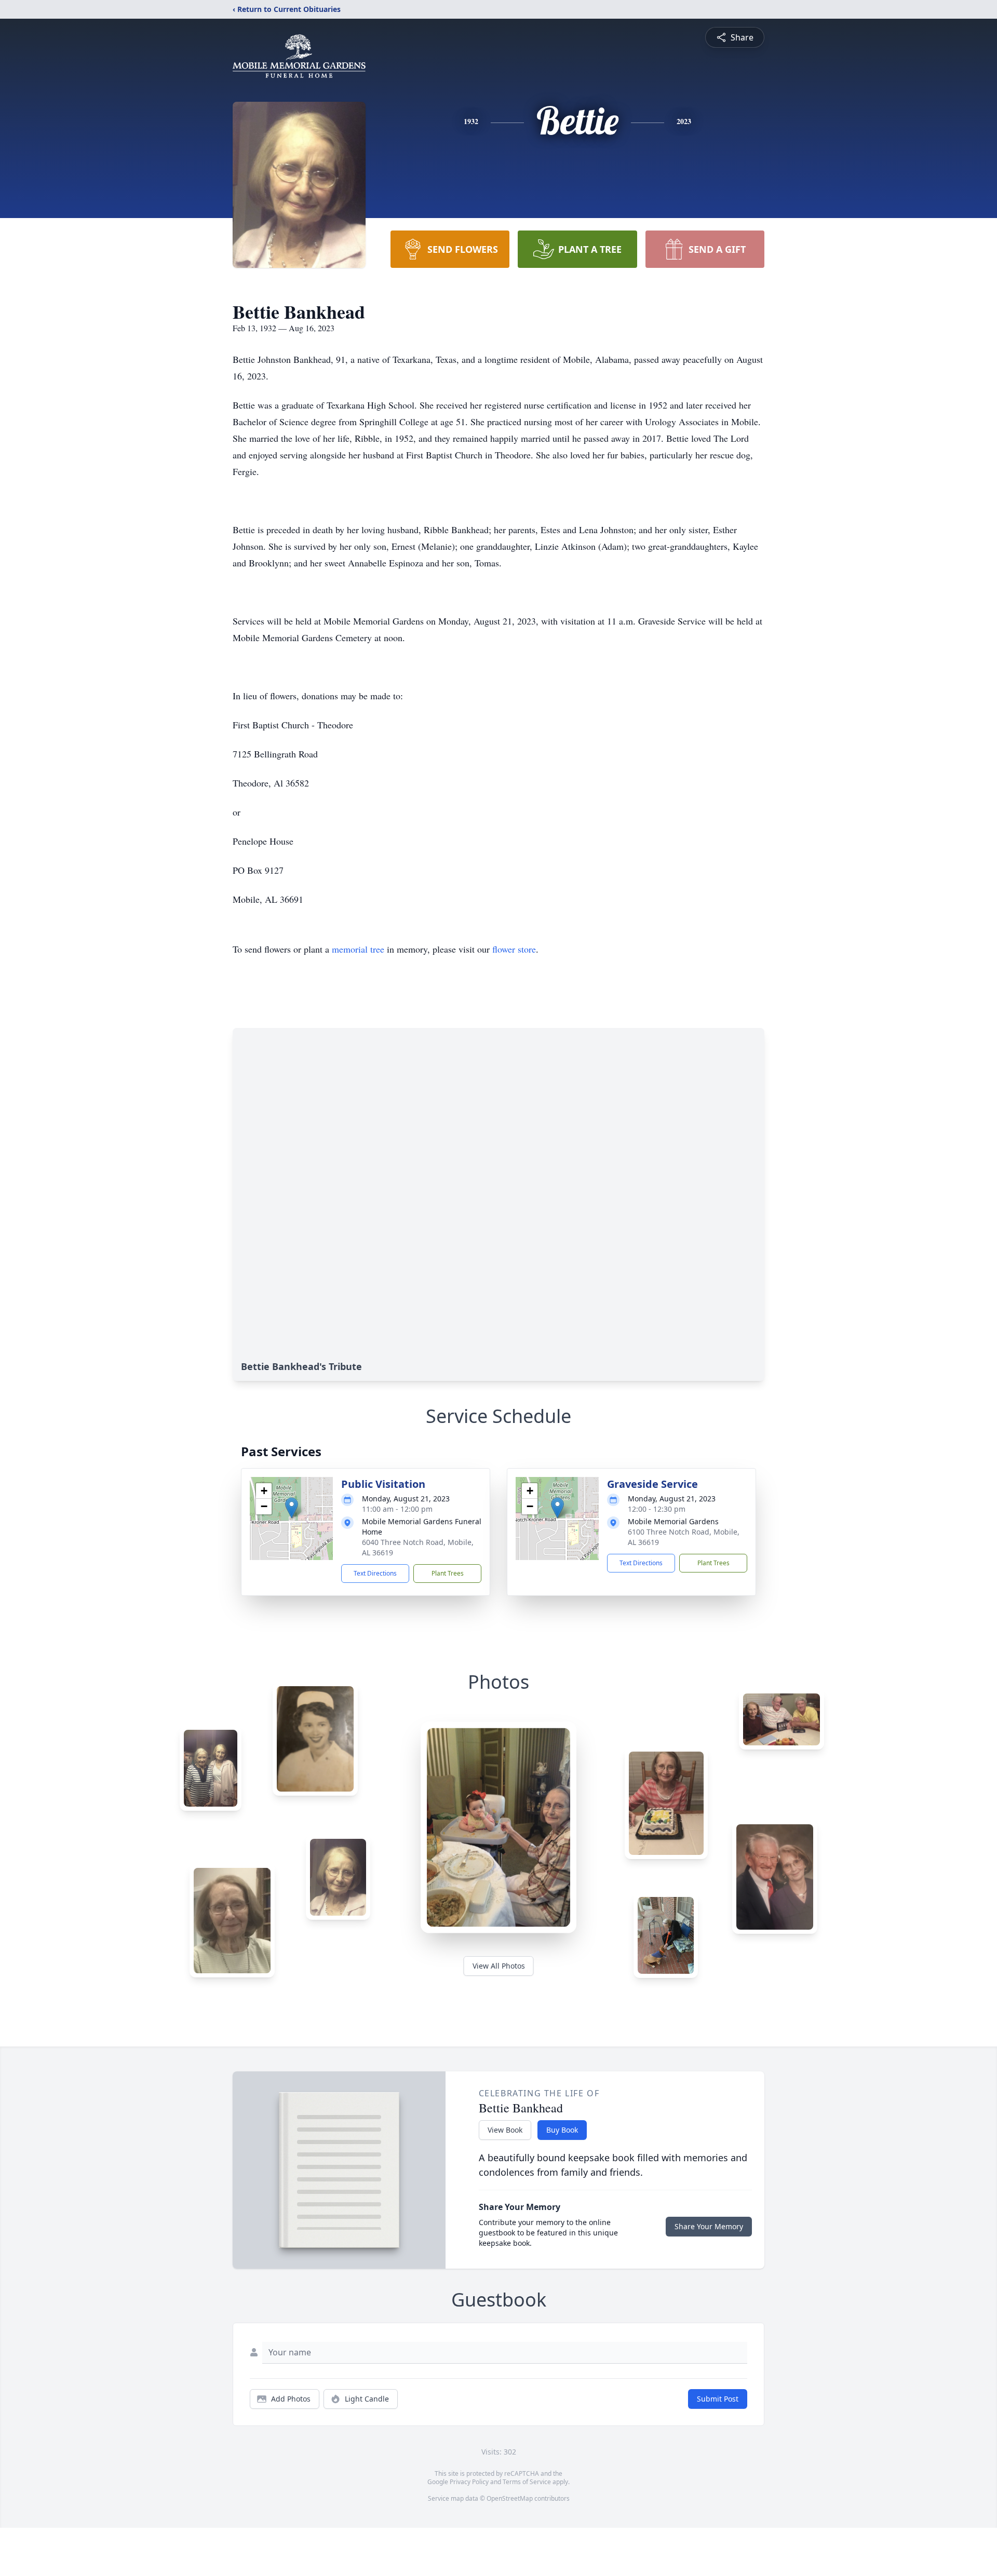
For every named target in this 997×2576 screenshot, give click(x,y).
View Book (505, 2130)
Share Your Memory (709, 2226)
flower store (514, 949)
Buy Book (562, 2130)
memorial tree (358, 949)
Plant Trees (448, 1573)
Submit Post (718, 2399)
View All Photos (499, 1966)
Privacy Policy (469, 2482)
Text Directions (375, 1573)
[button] (292, 1508)
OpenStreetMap (510, 2498)
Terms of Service (527, 2482)
